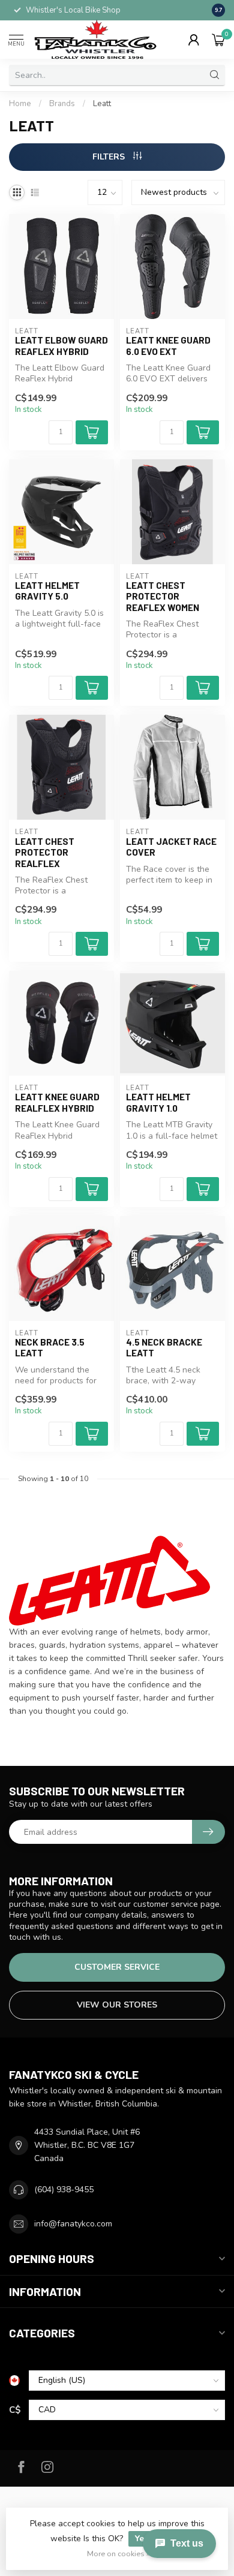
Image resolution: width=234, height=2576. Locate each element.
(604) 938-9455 (64, 2190)
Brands (62, 104)
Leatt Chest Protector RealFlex (45, 852)
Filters (110, 157)
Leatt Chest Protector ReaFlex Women (163, 596)
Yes (142, 2539)
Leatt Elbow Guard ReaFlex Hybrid (61, 345)
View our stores (117, 2005)
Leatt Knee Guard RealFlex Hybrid (57, 1102)
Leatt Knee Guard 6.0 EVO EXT (168, 345)
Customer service (117, 1967)
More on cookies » (118, 2554)
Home (20, 104)
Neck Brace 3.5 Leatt (50, 1347)
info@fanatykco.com (73, 2224)
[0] (218, 40)
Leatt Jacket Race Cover (171, 847)
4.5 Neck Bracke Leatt (164, 1347)
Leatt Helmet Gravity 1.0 (158, 1102)
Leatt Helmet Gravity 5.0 (47, 591)
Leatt (102, 104)
